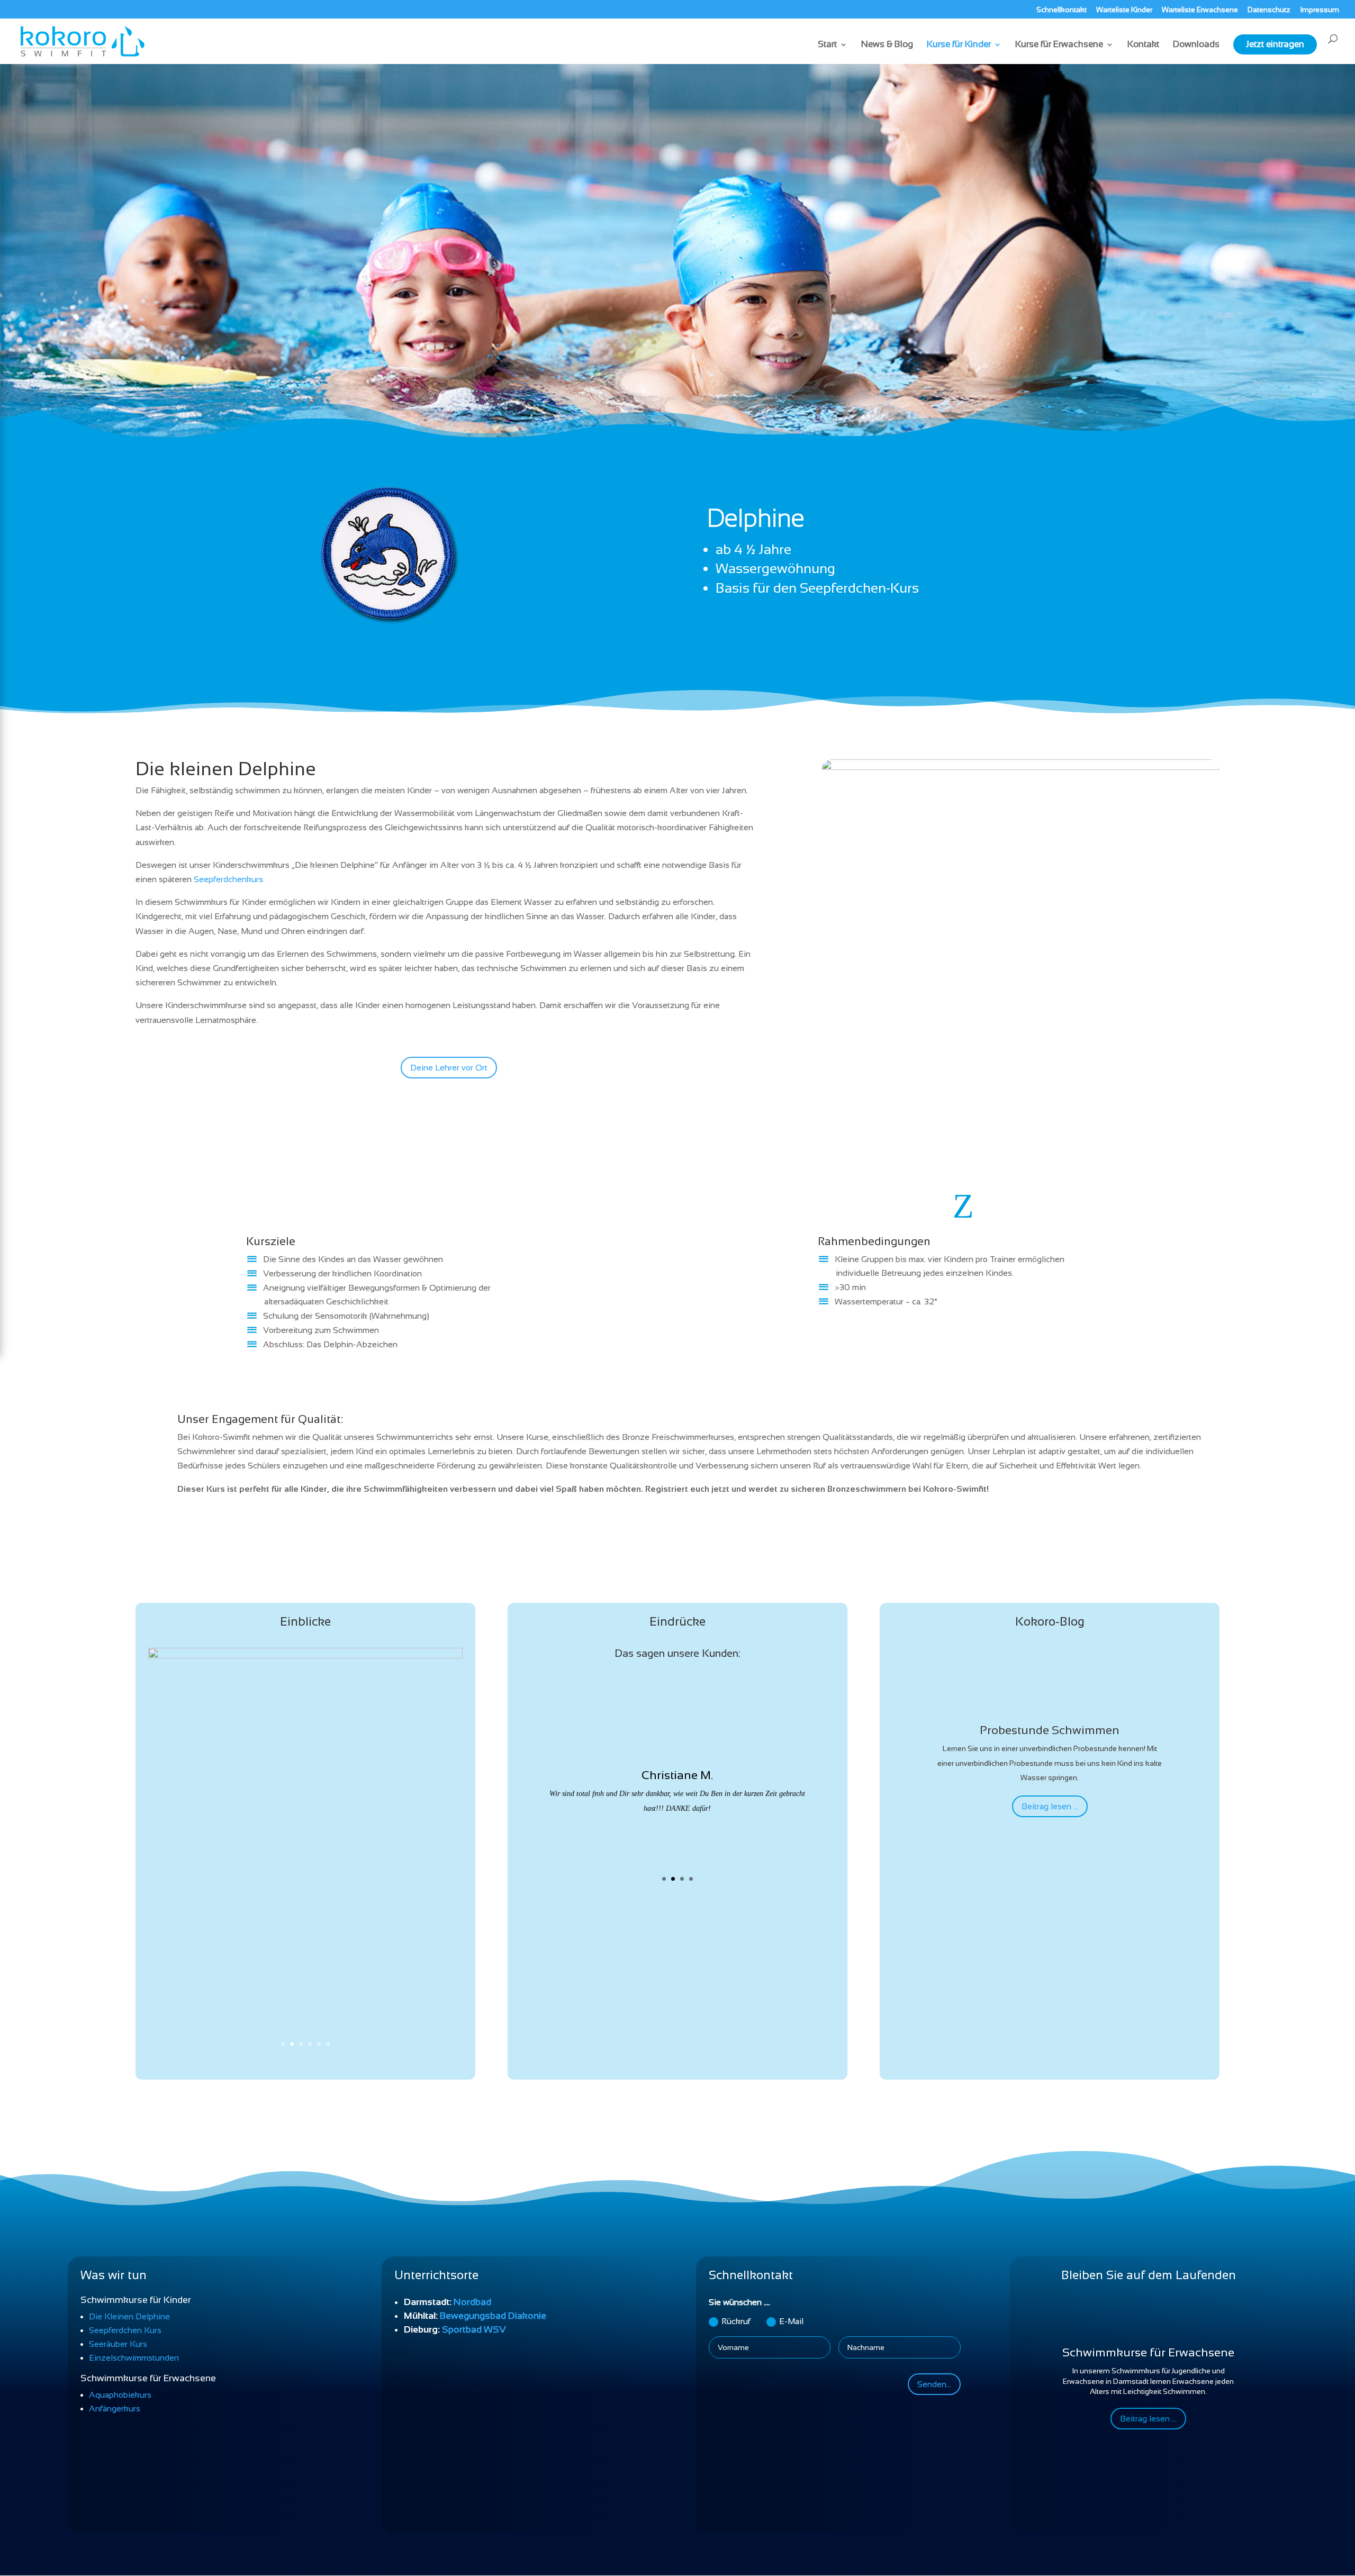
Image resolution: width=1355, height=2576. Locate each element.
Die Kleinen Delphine (129, 2316)
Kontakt (1143, 45)
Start (827, 45)
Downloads (1196, 45)
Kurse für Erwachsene (1059, 45)
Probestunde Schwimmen (1050, 1730)
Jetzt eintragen (1275, 44)
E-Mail (791, 2321)
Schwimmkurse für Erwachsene (1148, 2352)
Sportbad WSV (474, 2329)
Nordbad (472, 2302)
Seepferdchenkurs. (229, 879)
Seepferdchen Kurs (125, 2330)
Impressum (1320, 10)
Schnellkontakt (1062, 10)
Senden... (934, 2384)
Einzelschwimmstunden (134, 2358)
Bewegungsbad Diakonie (493, 2316)
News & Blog (887, 45)
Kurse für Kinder (959, 45)
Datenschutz (1269, 10)
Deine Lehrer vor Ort (449, 1068)
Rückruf (736, 2321)
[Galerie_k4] (305, 1656)
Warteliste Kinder (1124, 10)
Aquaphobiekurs (120, 2395)
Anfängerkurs (115, 2409)
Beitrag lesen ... (1050, 1806)
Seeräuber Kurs (118, 2344)
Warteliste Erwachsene (1200, 10)
